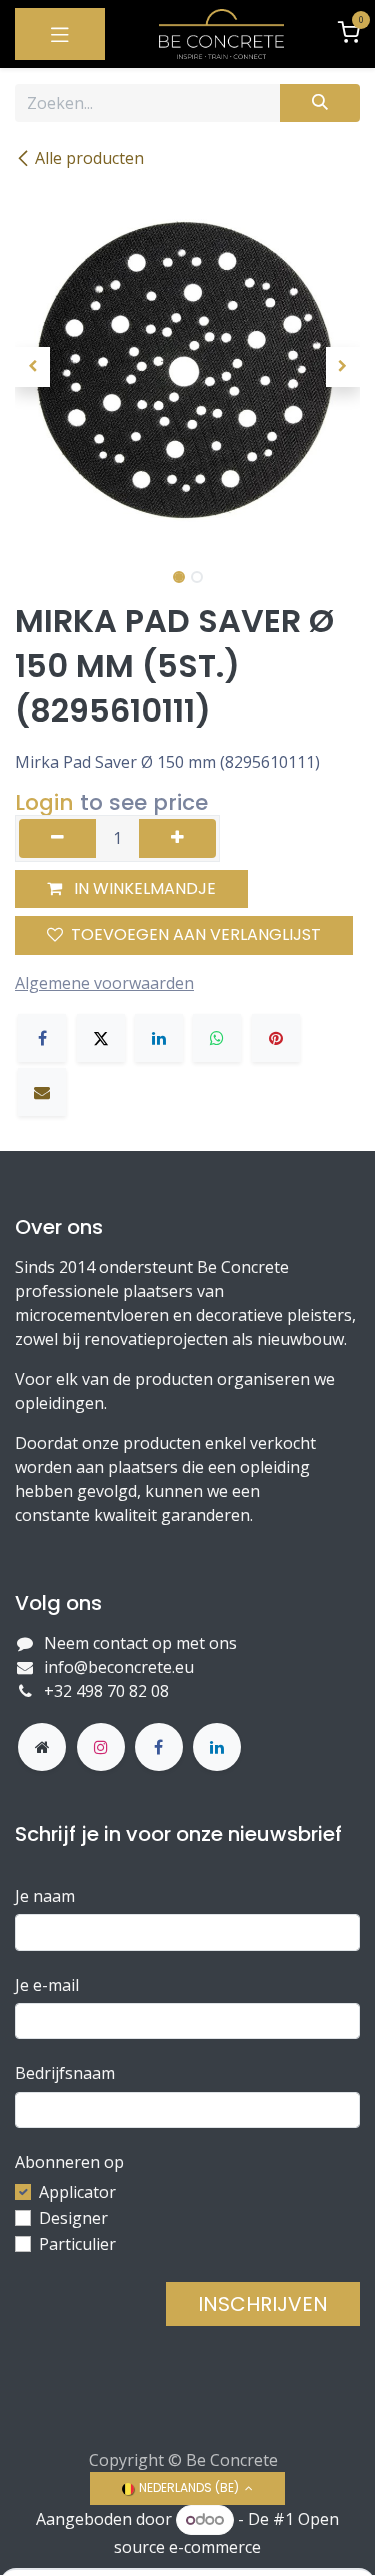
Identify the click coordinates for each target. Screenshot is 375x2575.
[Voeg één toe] (177, 838)
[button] (32, 367)
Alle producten (89, 158)
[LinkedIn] (159, 1038)
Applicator (77, 2192)
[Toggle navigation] (60, 34)
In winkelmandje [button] (143, 888)
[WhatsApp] (217, 1038)
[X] (101, 1038)
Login (44, 802)
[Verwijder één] (57, 838)
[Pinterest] (276, 1038)
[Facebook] (42, 1038)
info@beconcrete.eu (119, 1667)
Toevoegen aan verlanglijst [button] (196, 934)
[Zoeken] (320, 103)
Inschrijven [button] (263, 2304)
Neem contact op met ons (140, 1643)
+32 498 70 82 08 (108, 1691)
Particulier (77, 2244)
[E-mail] (42, 1092)
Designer (73, 2218)
